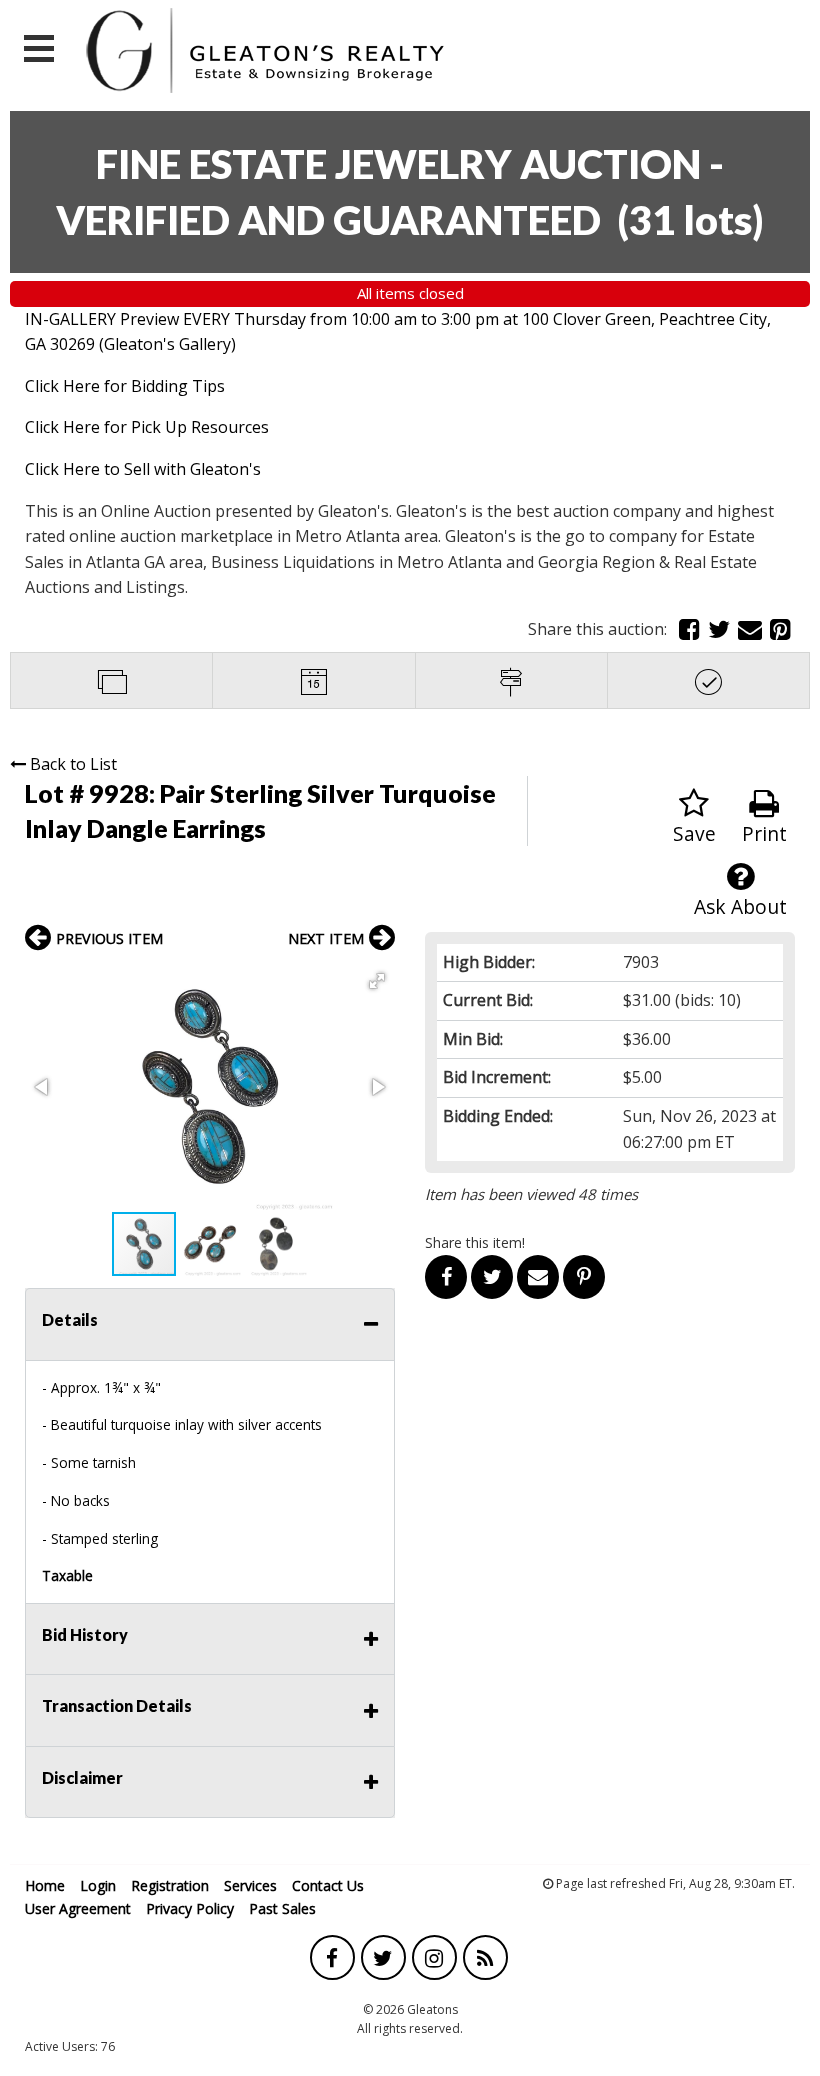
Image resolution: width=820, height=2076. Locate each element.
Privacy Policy (190, 1908)
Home (45, 1885)
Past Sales (282, 1908)
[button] (377, 981)
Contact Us (328, 1885)
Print (764, 833)
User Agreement (78, 1908)
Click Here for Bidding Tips (125, 386)
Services (250, 1885)
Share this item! (475, 1242)
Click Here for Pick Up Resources (147, 427)
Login (98, 1885)
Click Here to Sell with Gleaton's (143, 469)
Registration (170, 1885)
